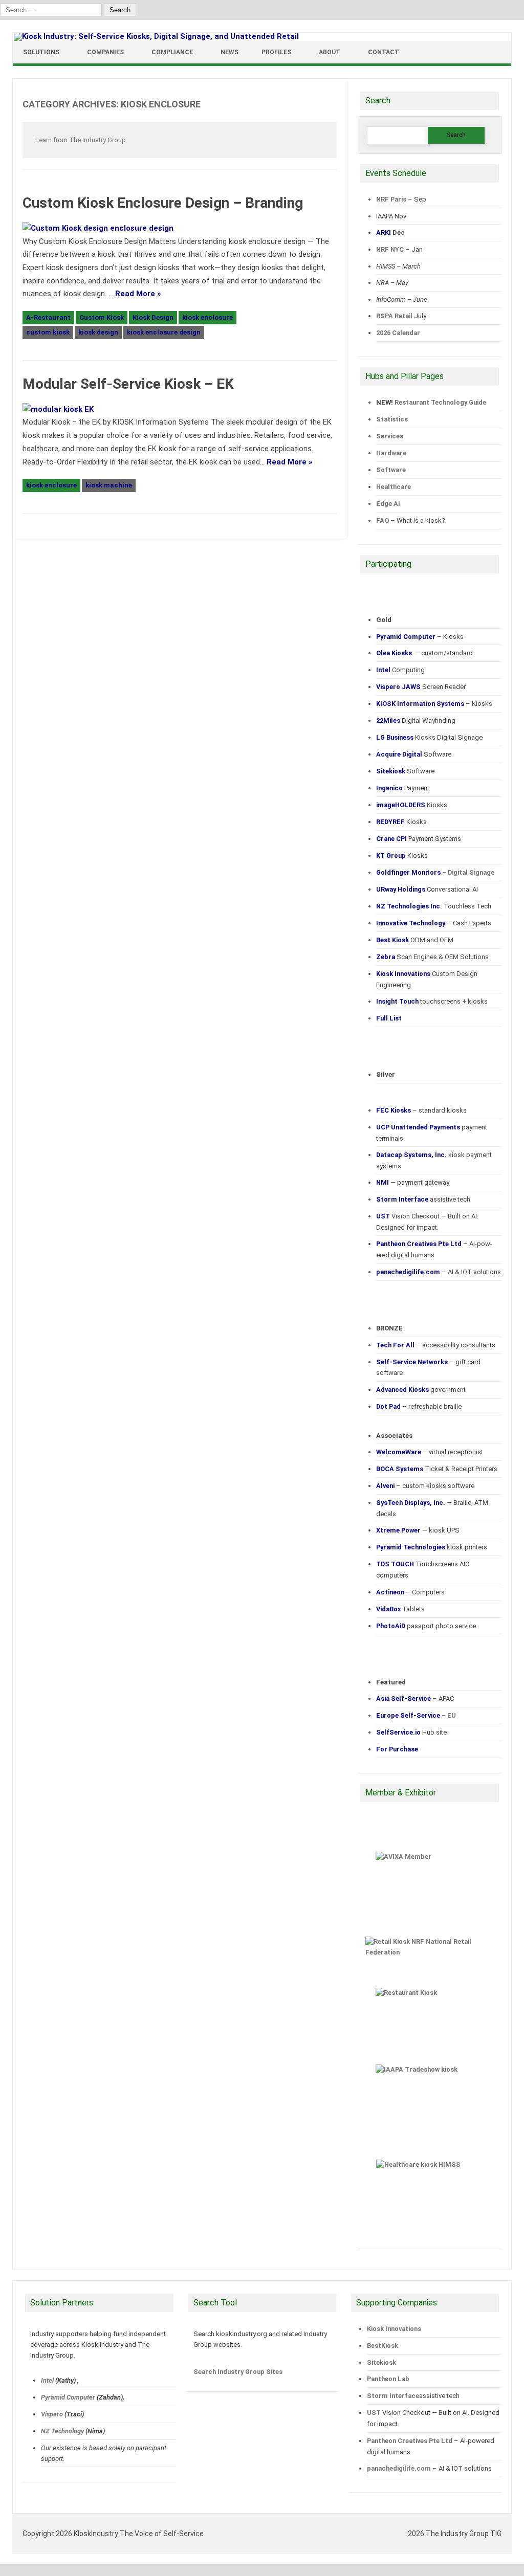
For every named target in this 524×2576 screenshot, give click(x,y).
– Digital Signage (435, 872)
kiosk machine (109, 485)
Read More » (138, 294)
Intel (47, 2380)
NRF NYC (390, 249)
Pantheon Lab (388, 2379)
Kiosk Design (153, 317)
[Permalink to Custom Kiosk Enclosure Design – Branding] (103, 228)
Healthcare (394, 487)
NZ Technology (62, 2431)
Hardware (391, 453)
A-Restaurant (48, 317)
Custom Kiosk (102, 317)
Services (390, 436)
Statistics (392, 419)
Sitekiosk (381, 2362)
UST (374, 2413)
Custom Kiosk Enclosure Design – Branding (163, 203)
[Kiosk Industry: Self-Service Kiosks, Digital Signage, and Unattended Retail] (156, 36)
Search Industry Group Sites (238, 2372)
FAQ (383, 520)
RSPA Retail (394, 316)
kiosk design (98, 332)
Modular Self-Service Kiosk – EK (128, 384)
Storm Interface (393, 2396)
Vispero (52, 2414)
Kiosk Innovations (394, 2329)
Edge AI (389, 504)
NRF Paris (391, 199)
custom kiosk (48, 332)
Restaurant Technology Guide (440, 402)
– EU (416, 1715)
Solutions (41, 52)
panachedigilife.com (399, 2468)
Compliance (172, 52)
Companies (105, 52)
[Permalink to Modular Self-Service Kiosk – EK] (63, 409)
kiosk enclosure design (164, 332)
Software (391, 470)
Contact (384, 52)
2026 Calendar (398, 333)
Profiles (276, 52)
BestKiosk (383, 2346)
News (230, 52)
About (330, 52)
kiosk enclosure (208, 317)
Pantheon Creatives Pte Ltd (410, 2441)
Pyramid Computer (68, 2397)
